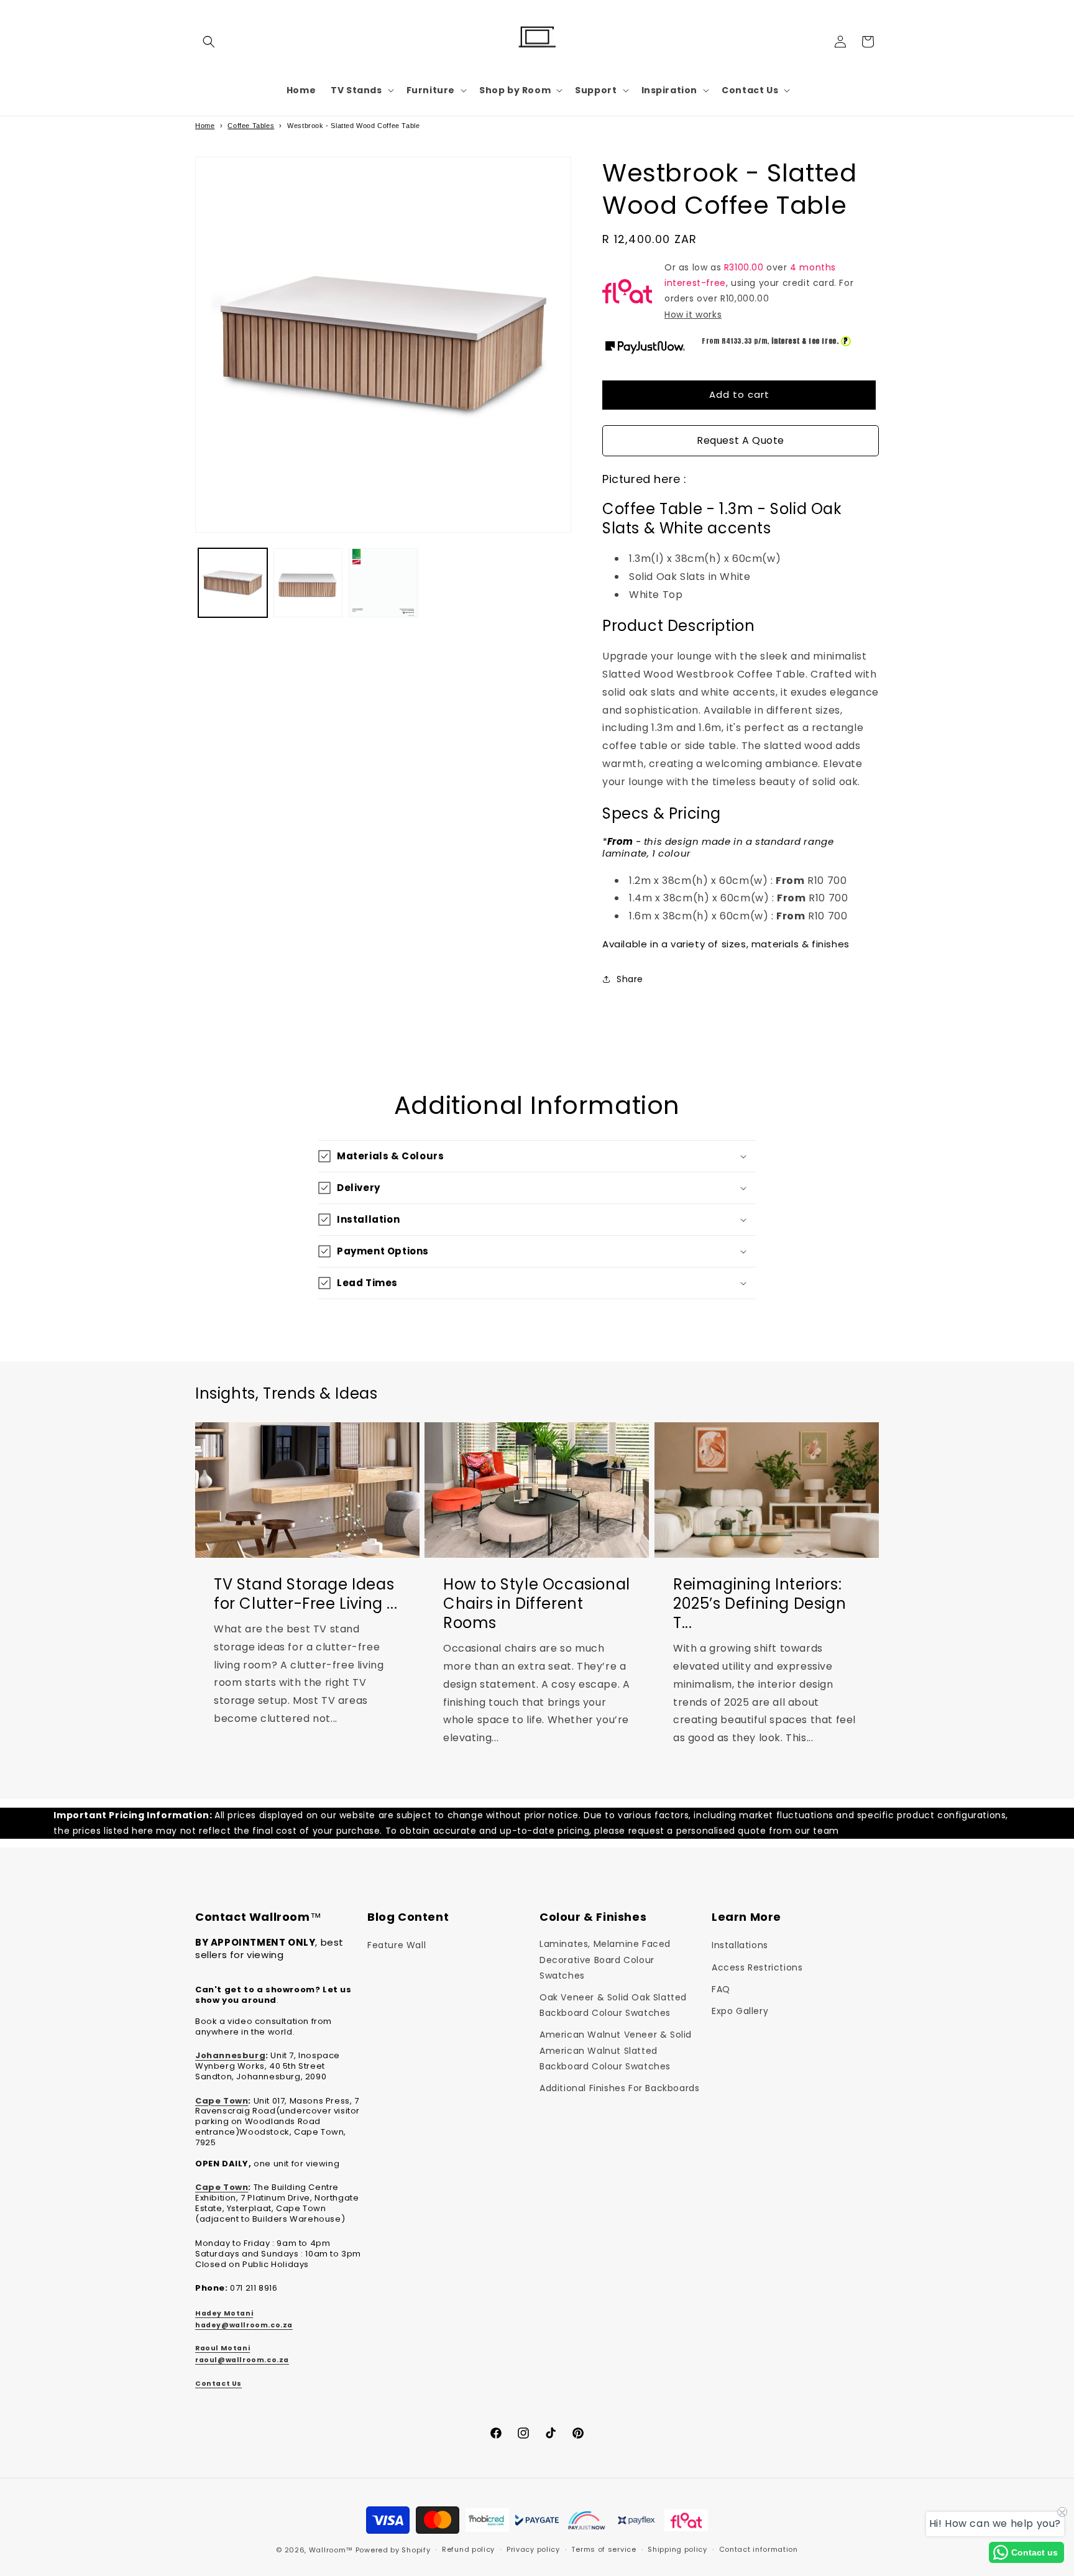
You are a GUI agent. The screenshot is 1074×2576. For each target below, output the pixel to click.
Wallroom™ (331, 2550)
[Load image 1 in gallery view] (233, 583)
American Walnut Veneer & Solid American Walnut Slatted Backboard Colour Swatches (616, 2050)
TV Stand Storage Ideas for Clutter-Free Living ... (305, 1593)
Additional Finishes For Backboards (619, 2088)
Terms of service (604, 2549)
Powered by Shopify (393, 2550)
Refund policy (468, 2549)
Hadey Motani (224, 2313)
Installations (740, 1945)
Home (205, 126)
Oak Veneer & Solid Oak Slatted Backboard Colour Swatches (613, 2005)
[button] (209, 42)
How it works (693, 315)
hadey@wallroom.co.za (244, 2325)
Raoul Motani (223, 2348)
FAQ (721, 1989)
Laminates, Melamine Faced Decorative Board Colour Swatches (605, 1959)
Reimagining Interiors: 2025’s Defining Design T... (760, 1603)
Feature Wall (397, 1945)
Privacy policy (533, 2549)
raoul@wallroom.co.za (242, 2360)
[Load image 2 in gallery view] (308, 583)
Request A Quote (741, 440)
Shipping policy (677, 2549)
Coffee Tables (251, 126)
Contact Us (218, 2384)
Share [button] (630, 979)
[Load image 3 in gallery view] (383, 583)
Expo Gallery (740, 2011)
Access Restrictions (757, 1967)
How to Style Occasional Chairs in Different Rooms (537, 1603)
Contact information (759, 2549)
